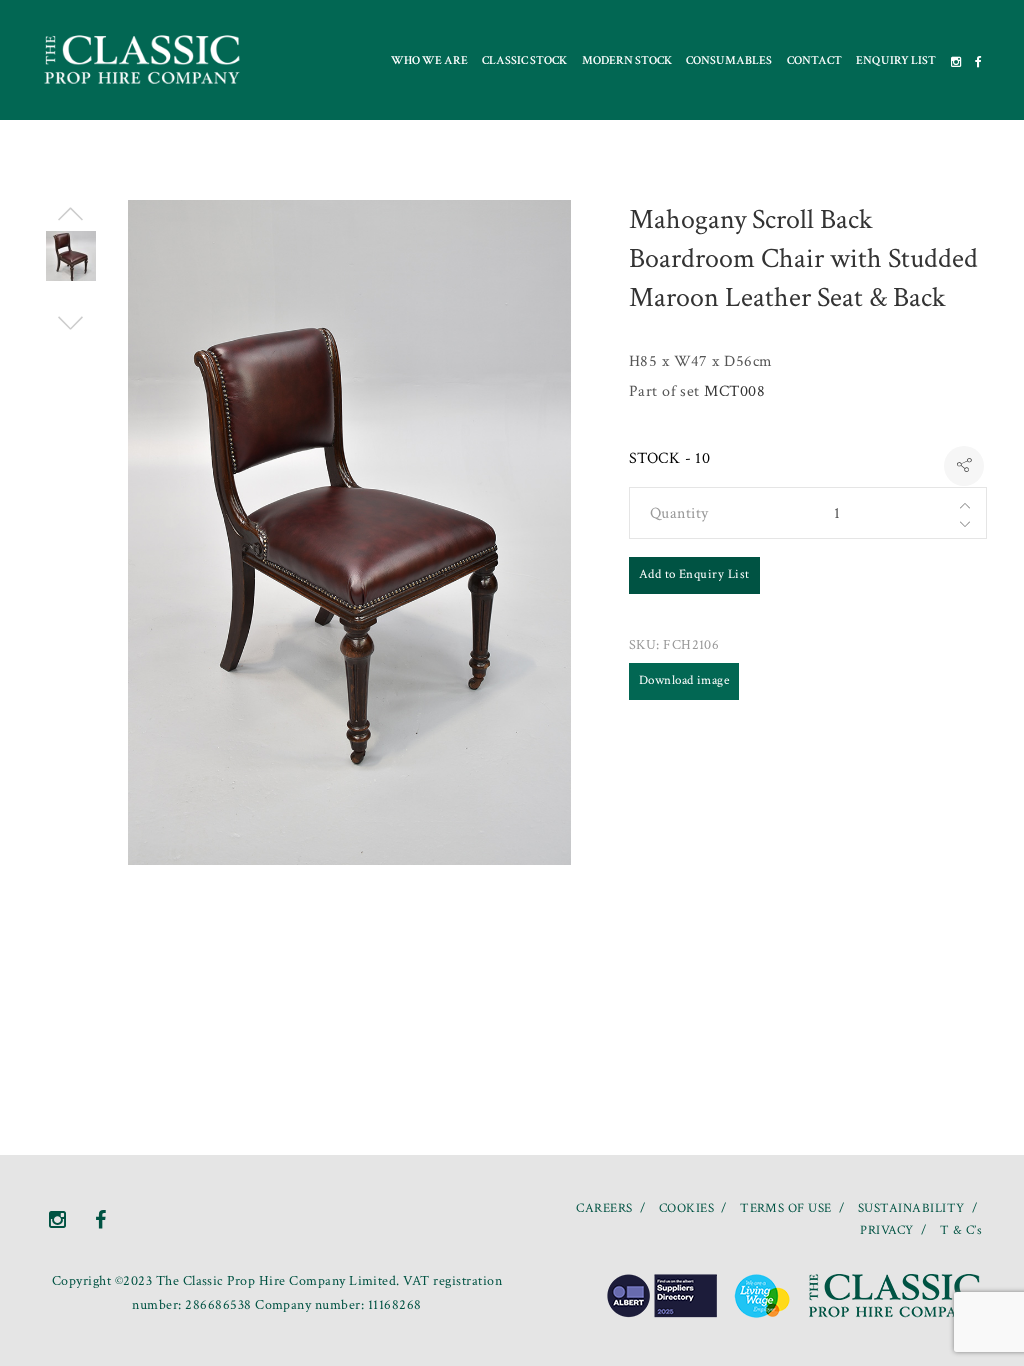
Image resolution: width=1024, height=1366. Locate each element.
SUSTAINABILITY (911, 1208)
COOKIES (686, 1208)
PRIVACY (886, 1230)
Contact (814, 60)
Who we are (429, 60)
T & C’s (961, 1230)
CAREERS (604, 1208)
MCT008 (734, 391)
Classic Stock (524, 60)
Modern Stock (627, 60)
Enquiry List (896, 60)
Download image (684, 680)
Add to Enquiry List (694, 574)
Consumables (729, 60)
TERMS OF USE (786, 1208)
